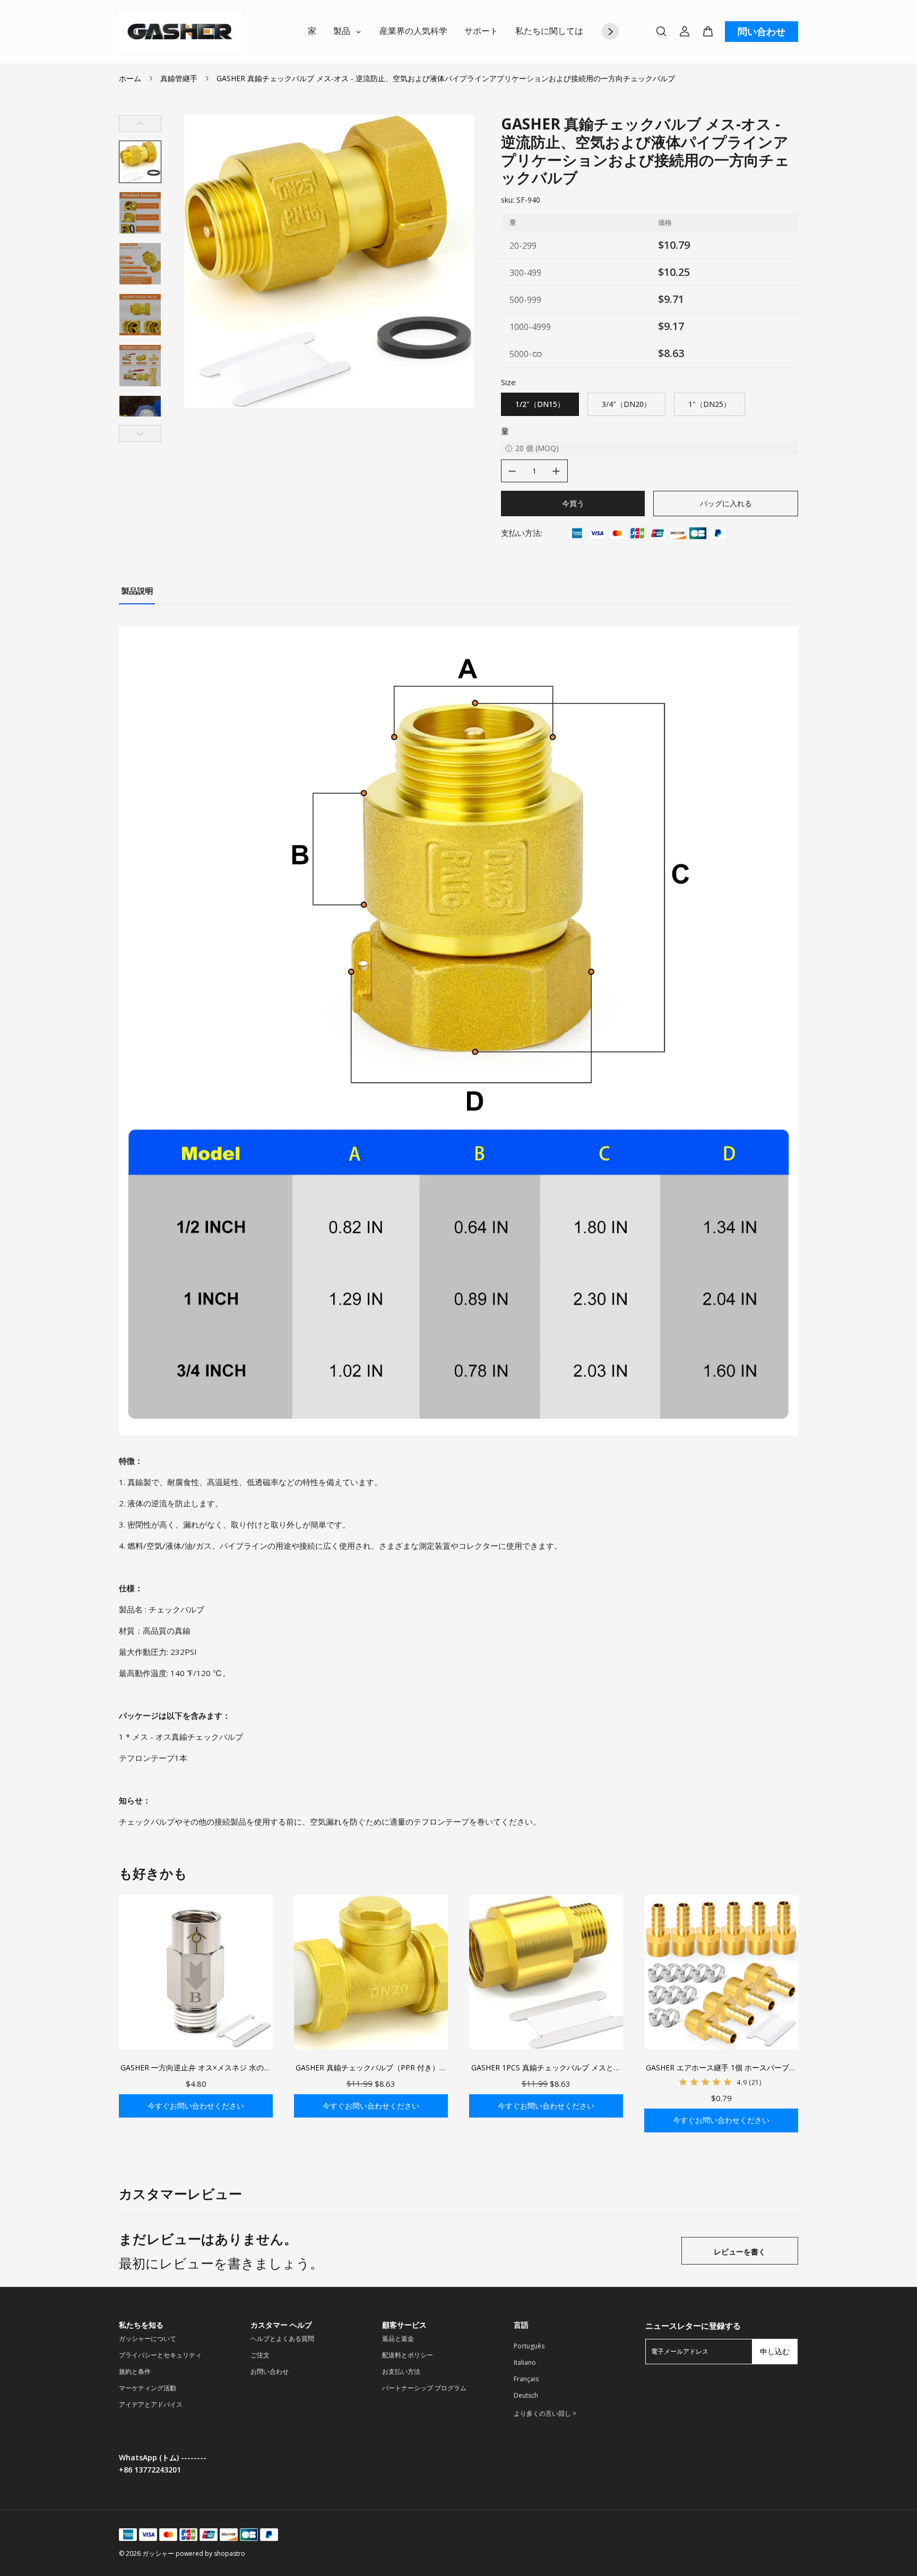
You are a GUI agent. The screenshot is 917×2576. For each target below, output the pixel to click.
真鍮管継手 (179, 78)
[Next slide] (140, 433)
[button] (140, 162)
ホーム (130, 78)
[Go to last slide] (140, 124)
